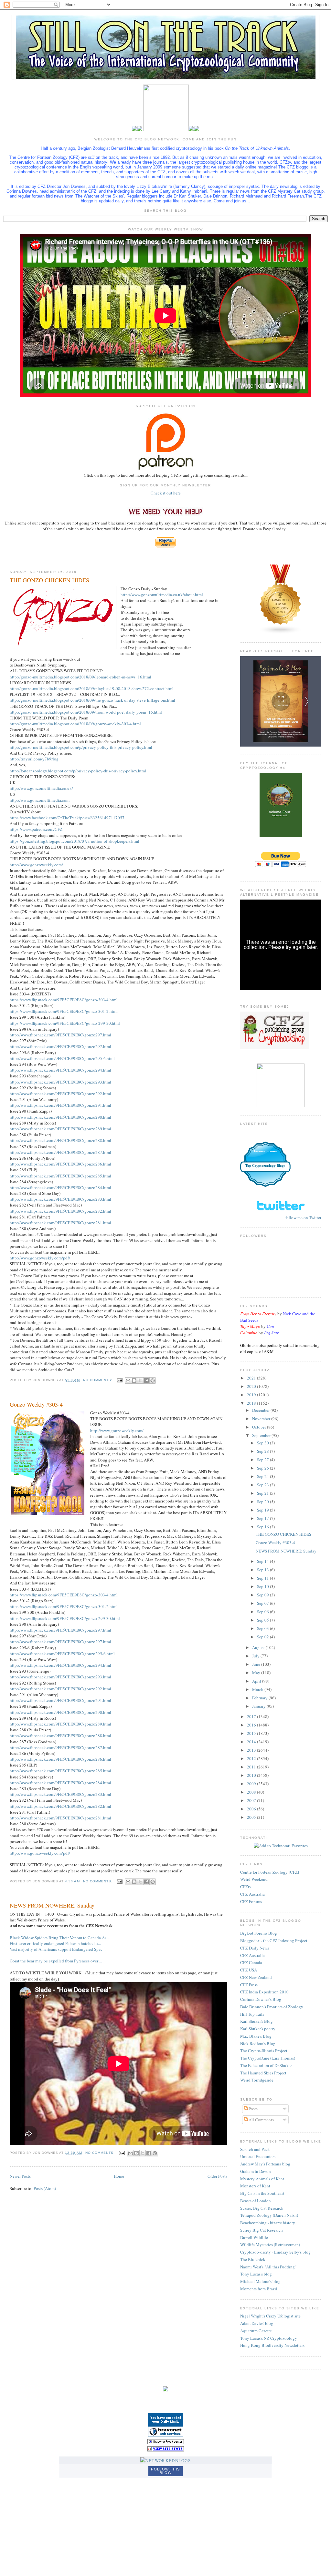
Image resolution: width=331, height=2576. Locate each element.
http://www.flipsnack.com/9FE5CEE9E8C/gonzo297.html (60, 1035)
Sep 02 (263, 1637)
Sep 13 (263, 1570)
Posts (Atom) (45, 2188)
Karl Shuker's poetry (258, 2029)
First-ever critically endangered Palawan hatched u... (55, 1943)
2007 (252, 1800)
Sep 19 (263, 1510)
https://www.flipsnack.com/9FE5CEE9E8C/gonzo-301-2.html (64, 1011)
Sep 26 (263, 1468)
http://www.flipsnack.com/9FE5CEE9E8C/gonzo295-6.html (62, 1058)
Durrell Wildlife (254, 2237)
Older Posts (217, 2176)
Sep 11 (263, 1578)
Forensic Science (265, 1151)
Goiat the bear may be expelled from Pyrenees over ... (56, 1961)
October (260, 1427)
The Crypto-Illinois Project (264, 2051)
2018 (252, 1403)
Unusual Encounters (258, 2156)
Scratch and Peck (255, 2149)
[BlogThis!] (134, 1380)
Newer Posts (20, 2176)
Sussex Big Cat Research (262, 2208)
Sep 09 (263, 1595)
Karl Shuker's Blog (256, 2021)
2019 (252, 1395)
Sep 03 (263, 1628)
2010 (252, 1775)
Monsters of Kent (255, 2186)
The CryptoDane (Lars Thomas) (268, 2058)
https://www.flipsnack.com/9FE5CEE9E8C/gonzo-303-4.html (64, 1000)
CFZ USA (249, 1970)
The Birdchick (253, 2259)
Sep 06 (263, 1612)
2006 (252, 1809)
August (259, 1647)
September (262, 1435)
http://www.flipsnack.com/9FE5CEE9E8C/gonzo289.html (60, 1129)
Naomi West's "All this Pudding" (268, 2267)
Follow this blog (165, 2471)
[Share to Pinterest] (153, 1380)
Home (119, 2176)
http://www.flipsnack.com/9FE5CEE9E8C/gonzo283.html (60, 1199)
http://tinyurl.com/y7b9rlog (34, 759)
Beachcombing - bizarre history (268, 2223)
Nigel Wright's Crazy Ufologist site (270, 2316)
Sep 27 (263, 1460)
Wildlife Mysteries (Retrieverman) (270, 2245)
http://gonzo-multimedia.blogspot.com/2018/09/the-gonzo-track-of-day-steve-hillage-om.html (92, 700)
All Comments (261, 2120)
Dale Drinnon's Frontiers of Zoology (272, 2007)
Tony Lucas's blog (256, 2274)
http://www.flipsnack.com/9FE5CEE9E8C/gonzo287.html (60, 1152)
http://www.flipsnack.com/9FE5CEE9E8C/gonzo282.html (60, 1211)
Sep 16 (263, 1527)
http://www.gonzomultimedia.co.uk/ (41, 788)
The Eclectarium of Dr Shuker (266, 2065)
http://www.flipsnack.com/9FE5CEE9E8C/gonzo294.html (60, 1070)
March (258, 1689)
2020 (252, 1386)
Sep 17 (263, 1518)
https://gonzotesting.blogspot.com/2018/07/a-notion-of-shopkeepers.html (75, 841)
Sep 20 (263, 1502)
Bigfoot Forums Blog (259, 1933)
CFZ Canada (251, 1962)
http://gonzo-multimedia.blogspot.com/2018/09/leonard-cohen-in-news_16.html (80, 677)
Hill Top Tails (252, 2014)
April (257, 1681)
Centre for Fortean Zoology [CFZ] (270, 1872)
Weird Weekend (254, 1879)
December (261, 1410)
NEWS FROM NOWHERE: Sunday (52, 1905)
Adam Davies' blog (257, 2323)
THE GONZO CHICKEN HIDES (49, 580)
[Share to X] (140, 1380)
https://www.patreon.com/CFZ (36, 829)
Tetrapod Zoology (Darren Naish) (269, 2215)
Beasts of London (256, 2201)
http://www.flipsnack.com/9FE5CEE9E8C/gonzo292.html (60, 1094)
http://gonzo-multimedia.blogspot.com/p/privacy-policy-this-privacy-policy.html (81, 747)
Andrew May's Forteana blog (265, 2164)
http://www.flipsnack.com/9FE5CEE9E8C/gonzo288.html (60, 1140)
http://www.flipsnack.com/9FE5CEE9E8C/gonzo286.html (60, 1164)
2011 (252, 1767)
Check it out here (166, 493)
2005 (252, 1817)
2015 (252, 1733)
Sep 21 (263, 1493)
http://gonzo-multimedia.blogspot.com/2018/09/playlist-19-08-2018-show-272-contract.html (92, 688)
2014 (252, 1742)
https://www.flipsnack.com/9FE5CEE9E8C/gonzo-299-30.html (65, 1023)
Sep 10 (263, 1586)
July (256, 1656)
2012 (252, 1758)
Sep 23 (263, 1485)
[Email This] (128, 1380)
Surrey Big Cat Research (262, 2230)
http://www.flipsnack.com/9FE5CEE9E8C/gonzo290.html (60, 1117)
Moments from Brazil (259, 2289)
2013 (252, 1750)
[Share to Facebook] (146, 1380)
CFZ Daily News (255, 1948)
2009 (252, 1784)
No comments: (98, 1380)
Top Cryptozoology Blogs (265, 1166)
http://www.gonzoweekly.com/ (36, 865)
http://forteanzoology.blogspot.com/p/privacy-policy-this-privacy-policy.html (78, 771)
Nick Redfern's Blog (258, 2043)
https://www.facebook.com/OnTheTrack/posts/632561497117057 (67, 818)
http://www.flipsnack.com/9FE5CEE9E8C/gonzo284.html (60, 1187)
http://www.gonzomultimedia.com (40, 800)
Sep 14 (263, 1561)
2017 (252, 1716)
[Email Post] (119, 1380)
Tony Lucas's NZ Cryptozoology (269, 2338)
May (257, 1673)
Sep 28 (263, 1451)
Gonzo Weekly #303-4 (36, 1404)
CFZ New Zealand (256, 1977)
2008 (252, 1792)
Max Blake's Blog (256, 2036)
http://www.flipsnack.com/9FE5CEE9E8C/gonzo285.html (60, 1176)
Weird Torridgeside (257, 2080)
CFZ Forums (251, 1901)
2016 (252, 1725)
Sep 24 (263, 1476)
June (257, 1664)
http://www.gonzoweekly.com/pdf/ (40, 1258)
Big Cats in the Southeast (262, 2193)
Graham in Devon (256, 2171)
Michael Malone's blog (260, 2281)
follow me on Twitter (303, 1217)
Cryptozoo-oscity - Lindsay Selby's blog (275, 2252)
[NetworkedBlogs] (165, 2460)
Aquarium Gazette (256, 2331)
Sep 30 (263, 1443)
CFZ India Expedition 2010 (264, 1992)
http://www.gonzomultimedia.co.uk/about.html (162, 595)
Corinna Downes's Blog (261, 1999)
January (259, 1706)
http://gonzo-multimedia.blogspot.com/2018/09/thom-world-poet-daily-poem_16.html (86, 712)
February (260, 1698)
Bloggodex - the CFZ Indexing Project (274, 1940)
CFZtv (246, 1887)
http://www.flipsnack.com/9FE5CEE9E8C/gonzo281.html (60, 1223)
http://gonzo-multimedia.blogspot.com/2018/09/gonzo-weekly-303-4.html (75, 724)
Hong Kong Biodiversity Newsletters (272, 2345)
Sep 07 (263, 1603)
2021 (252, 1378)
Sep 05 (263, 1620)
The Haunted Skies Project (263, 2073)
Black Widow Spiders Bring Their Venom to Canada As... (59, 1938)
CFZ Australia (252, 1894)
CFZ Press (249, 1985)
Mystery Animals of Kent (262, 2179)
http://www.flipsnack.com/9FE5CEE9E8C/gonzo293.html (60, 1082)
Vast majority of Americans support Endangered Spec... (58, 1949)
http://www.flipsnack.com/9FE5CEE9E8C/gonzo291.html (60, 1105)
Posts (253, 2109)
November (262, 1419)
